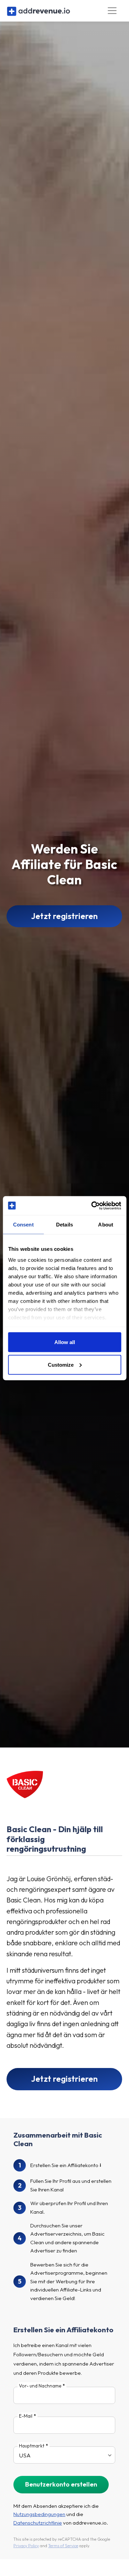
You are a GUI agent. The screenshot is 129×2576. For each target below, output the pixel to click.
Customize (61, 1364)
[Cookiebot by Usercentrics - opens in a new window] (92, 1206)
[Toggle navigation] (112, 11)
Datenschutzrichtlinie (38, 2523)
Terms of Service (63, 2546)
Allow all (65, 1342)
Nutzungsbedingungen (39, 2514)
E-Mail (26, 2416)
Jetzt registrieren (64, 916)
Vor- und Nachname (40, 2386)
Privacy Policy (26, 2546)
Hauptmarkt (32, 2446)
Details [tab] (64, 1225)
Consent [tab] (23, 1225)
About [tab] (106, 1225)
